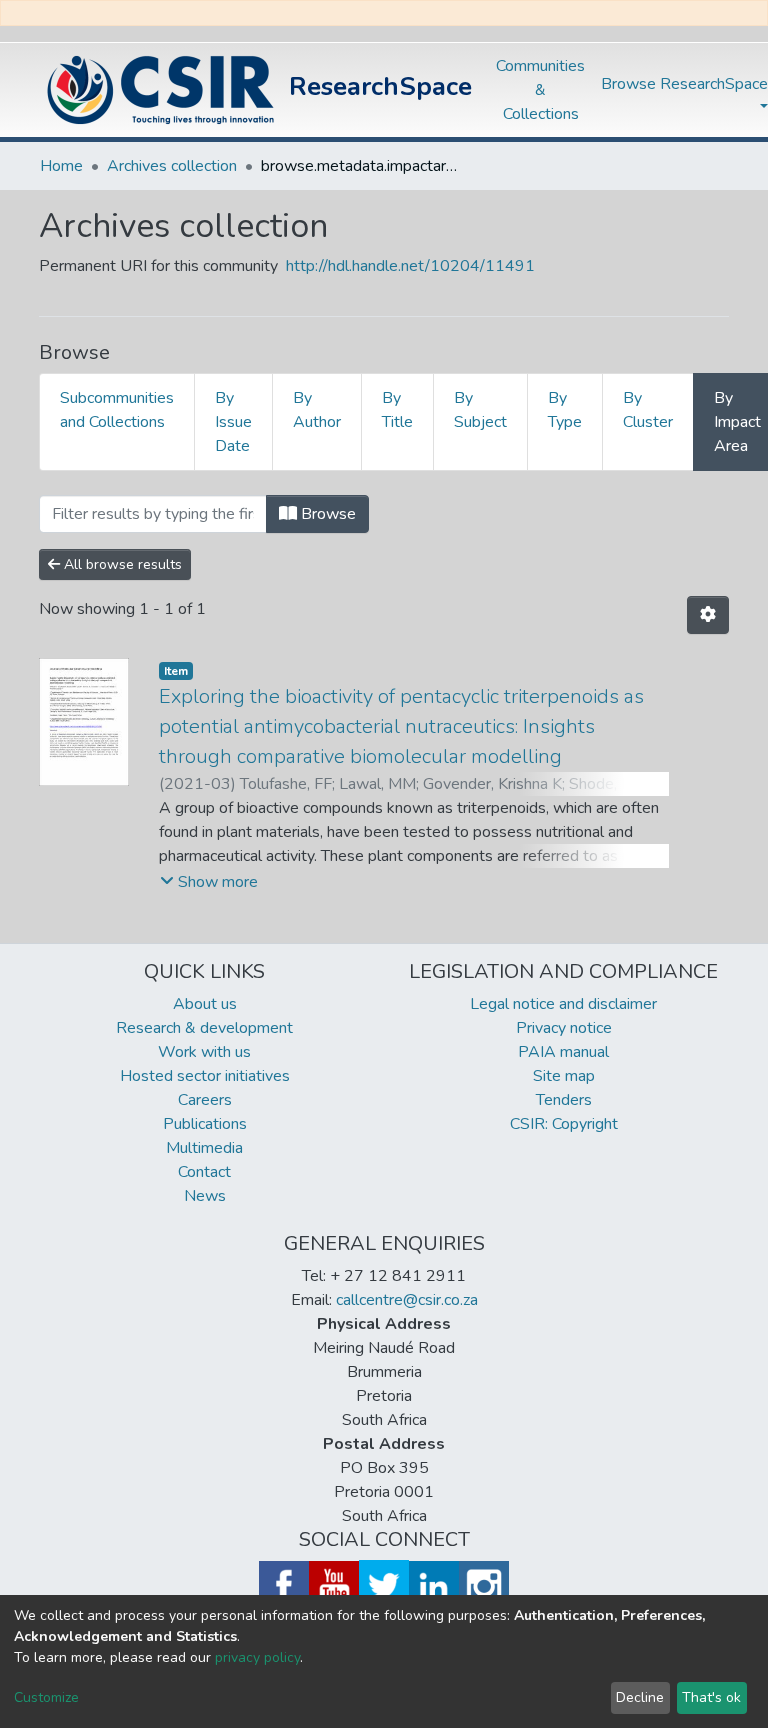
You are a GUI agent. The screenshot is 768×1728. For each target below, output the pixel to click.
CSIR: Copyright (564, 1124)
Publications (205, 1124)
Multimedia (204, 1148)
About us (205, 1004)
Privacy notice (564, 1028)
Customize (46, 1697)
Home (61, 166)
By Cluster (648, 410)
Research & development (204, 1028)
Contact (204, 1172)
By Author (317, 410)
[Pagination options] (708, 615)
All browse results (121, 564)
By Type (565, 410)
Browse (326, 514)
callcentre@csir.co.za (407, 1300)
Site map (564, 1076)
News (205, 1196)
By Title (397, 410)
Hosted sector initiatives (205, 1076)
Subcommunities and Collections (117, 410)
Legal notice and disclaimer (563, 1004)
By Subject (480, 410)
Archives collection (172, 166)
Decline (640, 1697)
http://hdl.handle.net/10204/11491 (410, 266)
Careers (205, 1100)
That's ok (711, 1697)
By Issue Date (233, 422)
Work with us (204, 1052)
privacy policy (257, 1657)
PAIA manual (563, 1052)
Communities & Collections (540, 90)
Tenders (564, 1100)
